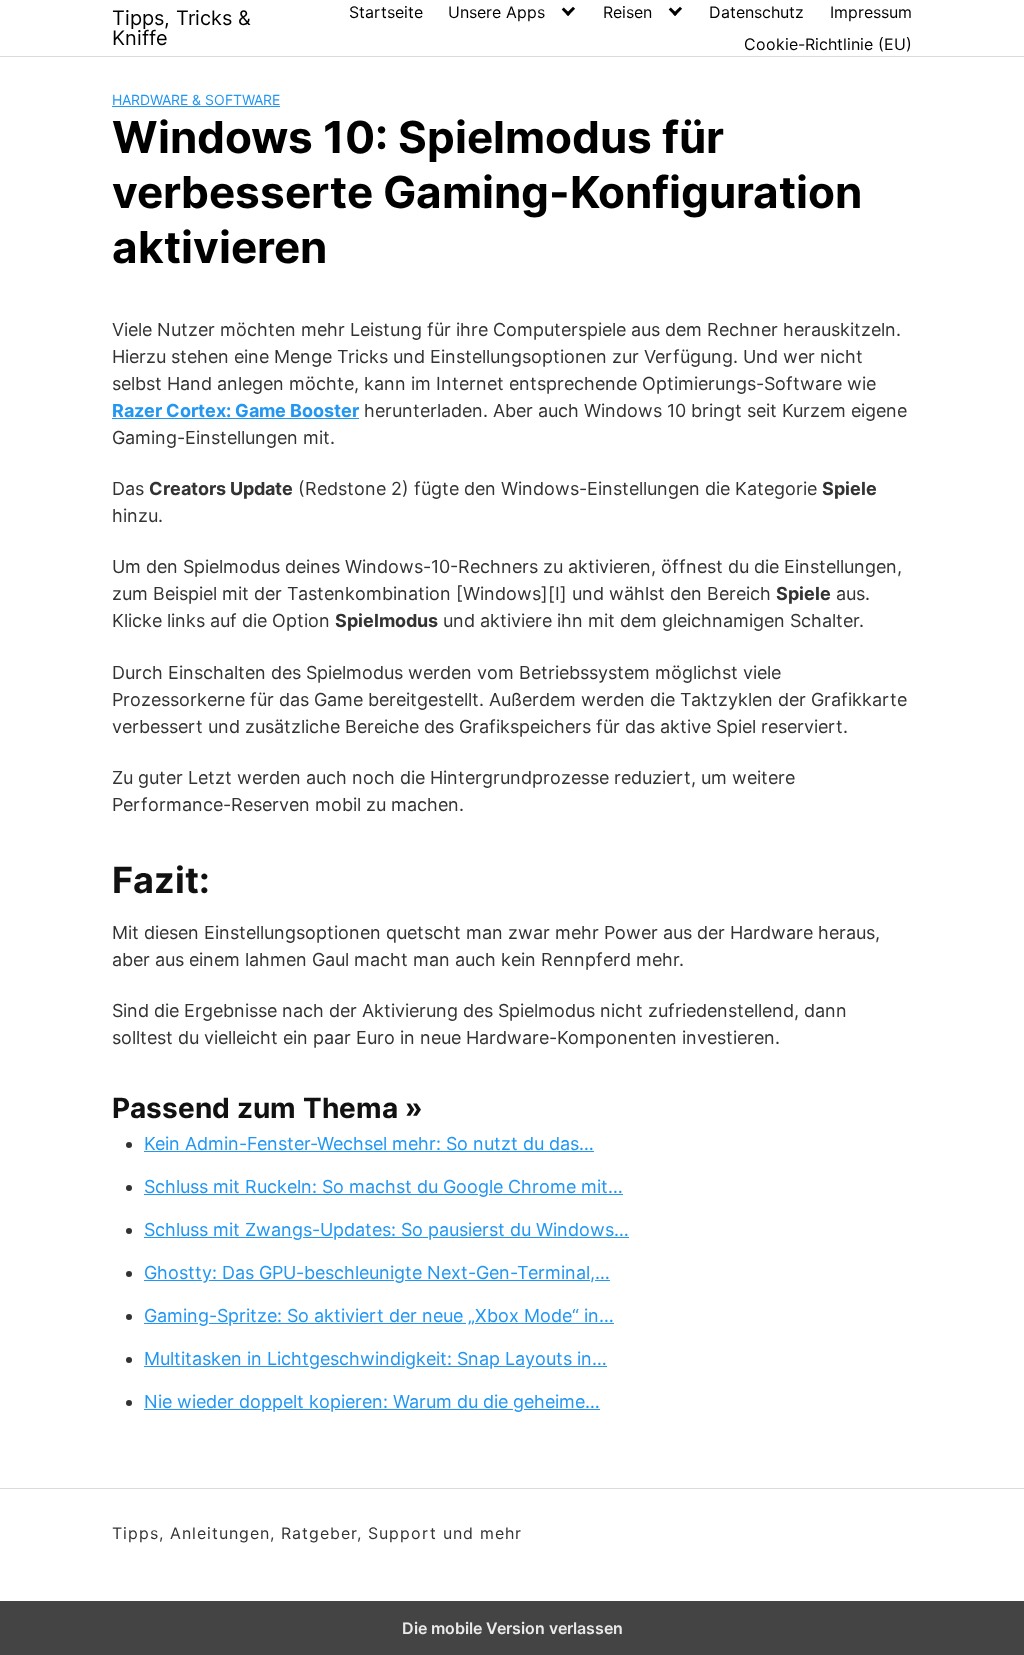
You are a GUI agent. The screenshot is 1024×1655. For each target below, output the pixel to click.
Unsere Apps (496, 12)
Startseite (386, 12)
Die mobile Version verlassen (512, 1628)
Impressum (871, 12)
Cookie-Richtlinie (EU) (828, 44)
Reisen (627, 12)
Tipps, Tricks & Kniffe (181, 28)
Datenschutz (756, 12)
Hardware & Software (196, 99)
